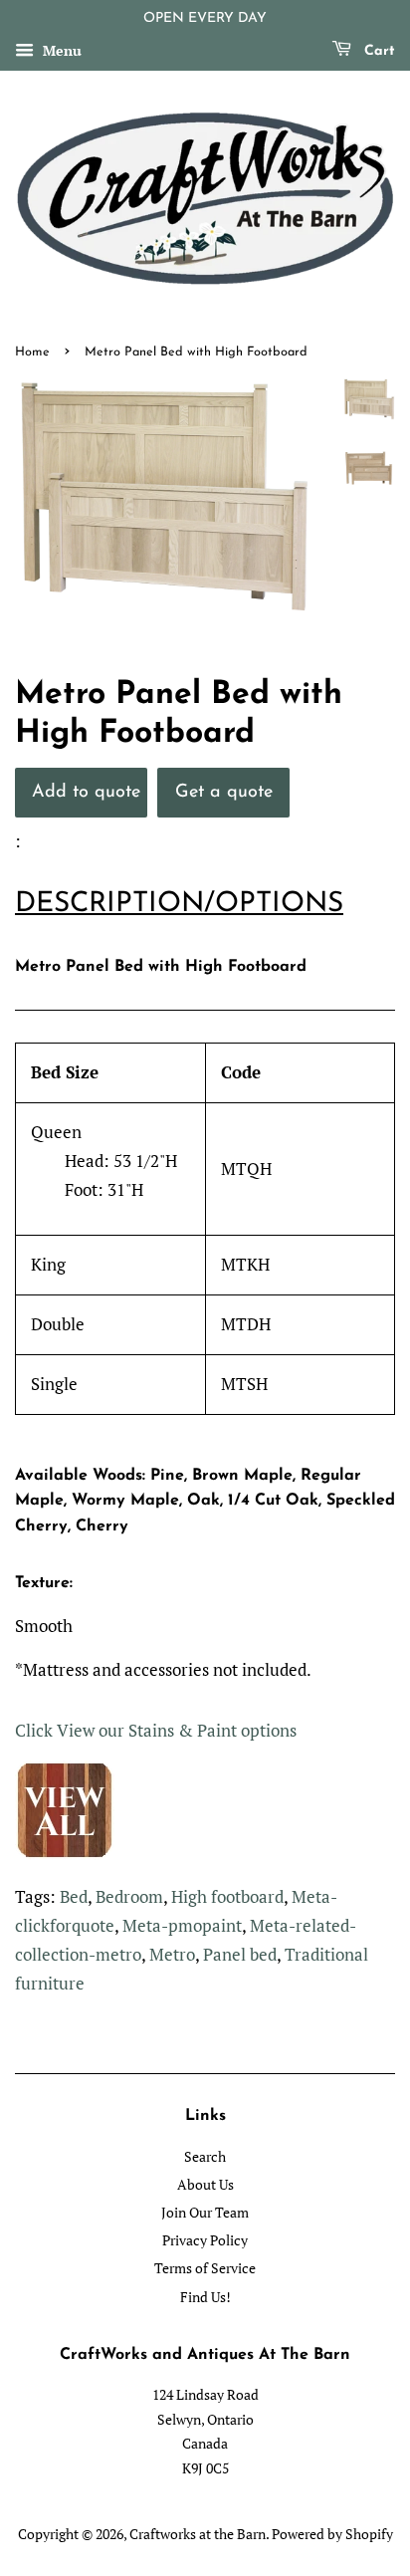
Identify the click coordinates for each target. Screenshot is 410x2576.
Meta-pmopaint (182, 1925)
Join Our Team (205, 2212)
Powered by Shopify (332, 2534)
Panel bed (240, 1954)
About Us (205, 2184)
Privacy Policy (205, 2240)
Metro (172, 1954)
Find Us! (205, 2297)
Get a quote (224, 792)
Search (205, 2156)
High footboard (227, 1896)
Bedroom (129, 1896)
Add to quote (86, 792)
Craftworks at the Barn (198, 2534)
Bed (74, 1896)
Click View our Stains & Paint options (156, 1730)
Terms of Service (205, 2268)
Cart (377, 51)
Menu (60, 50)
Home (32, 352)
